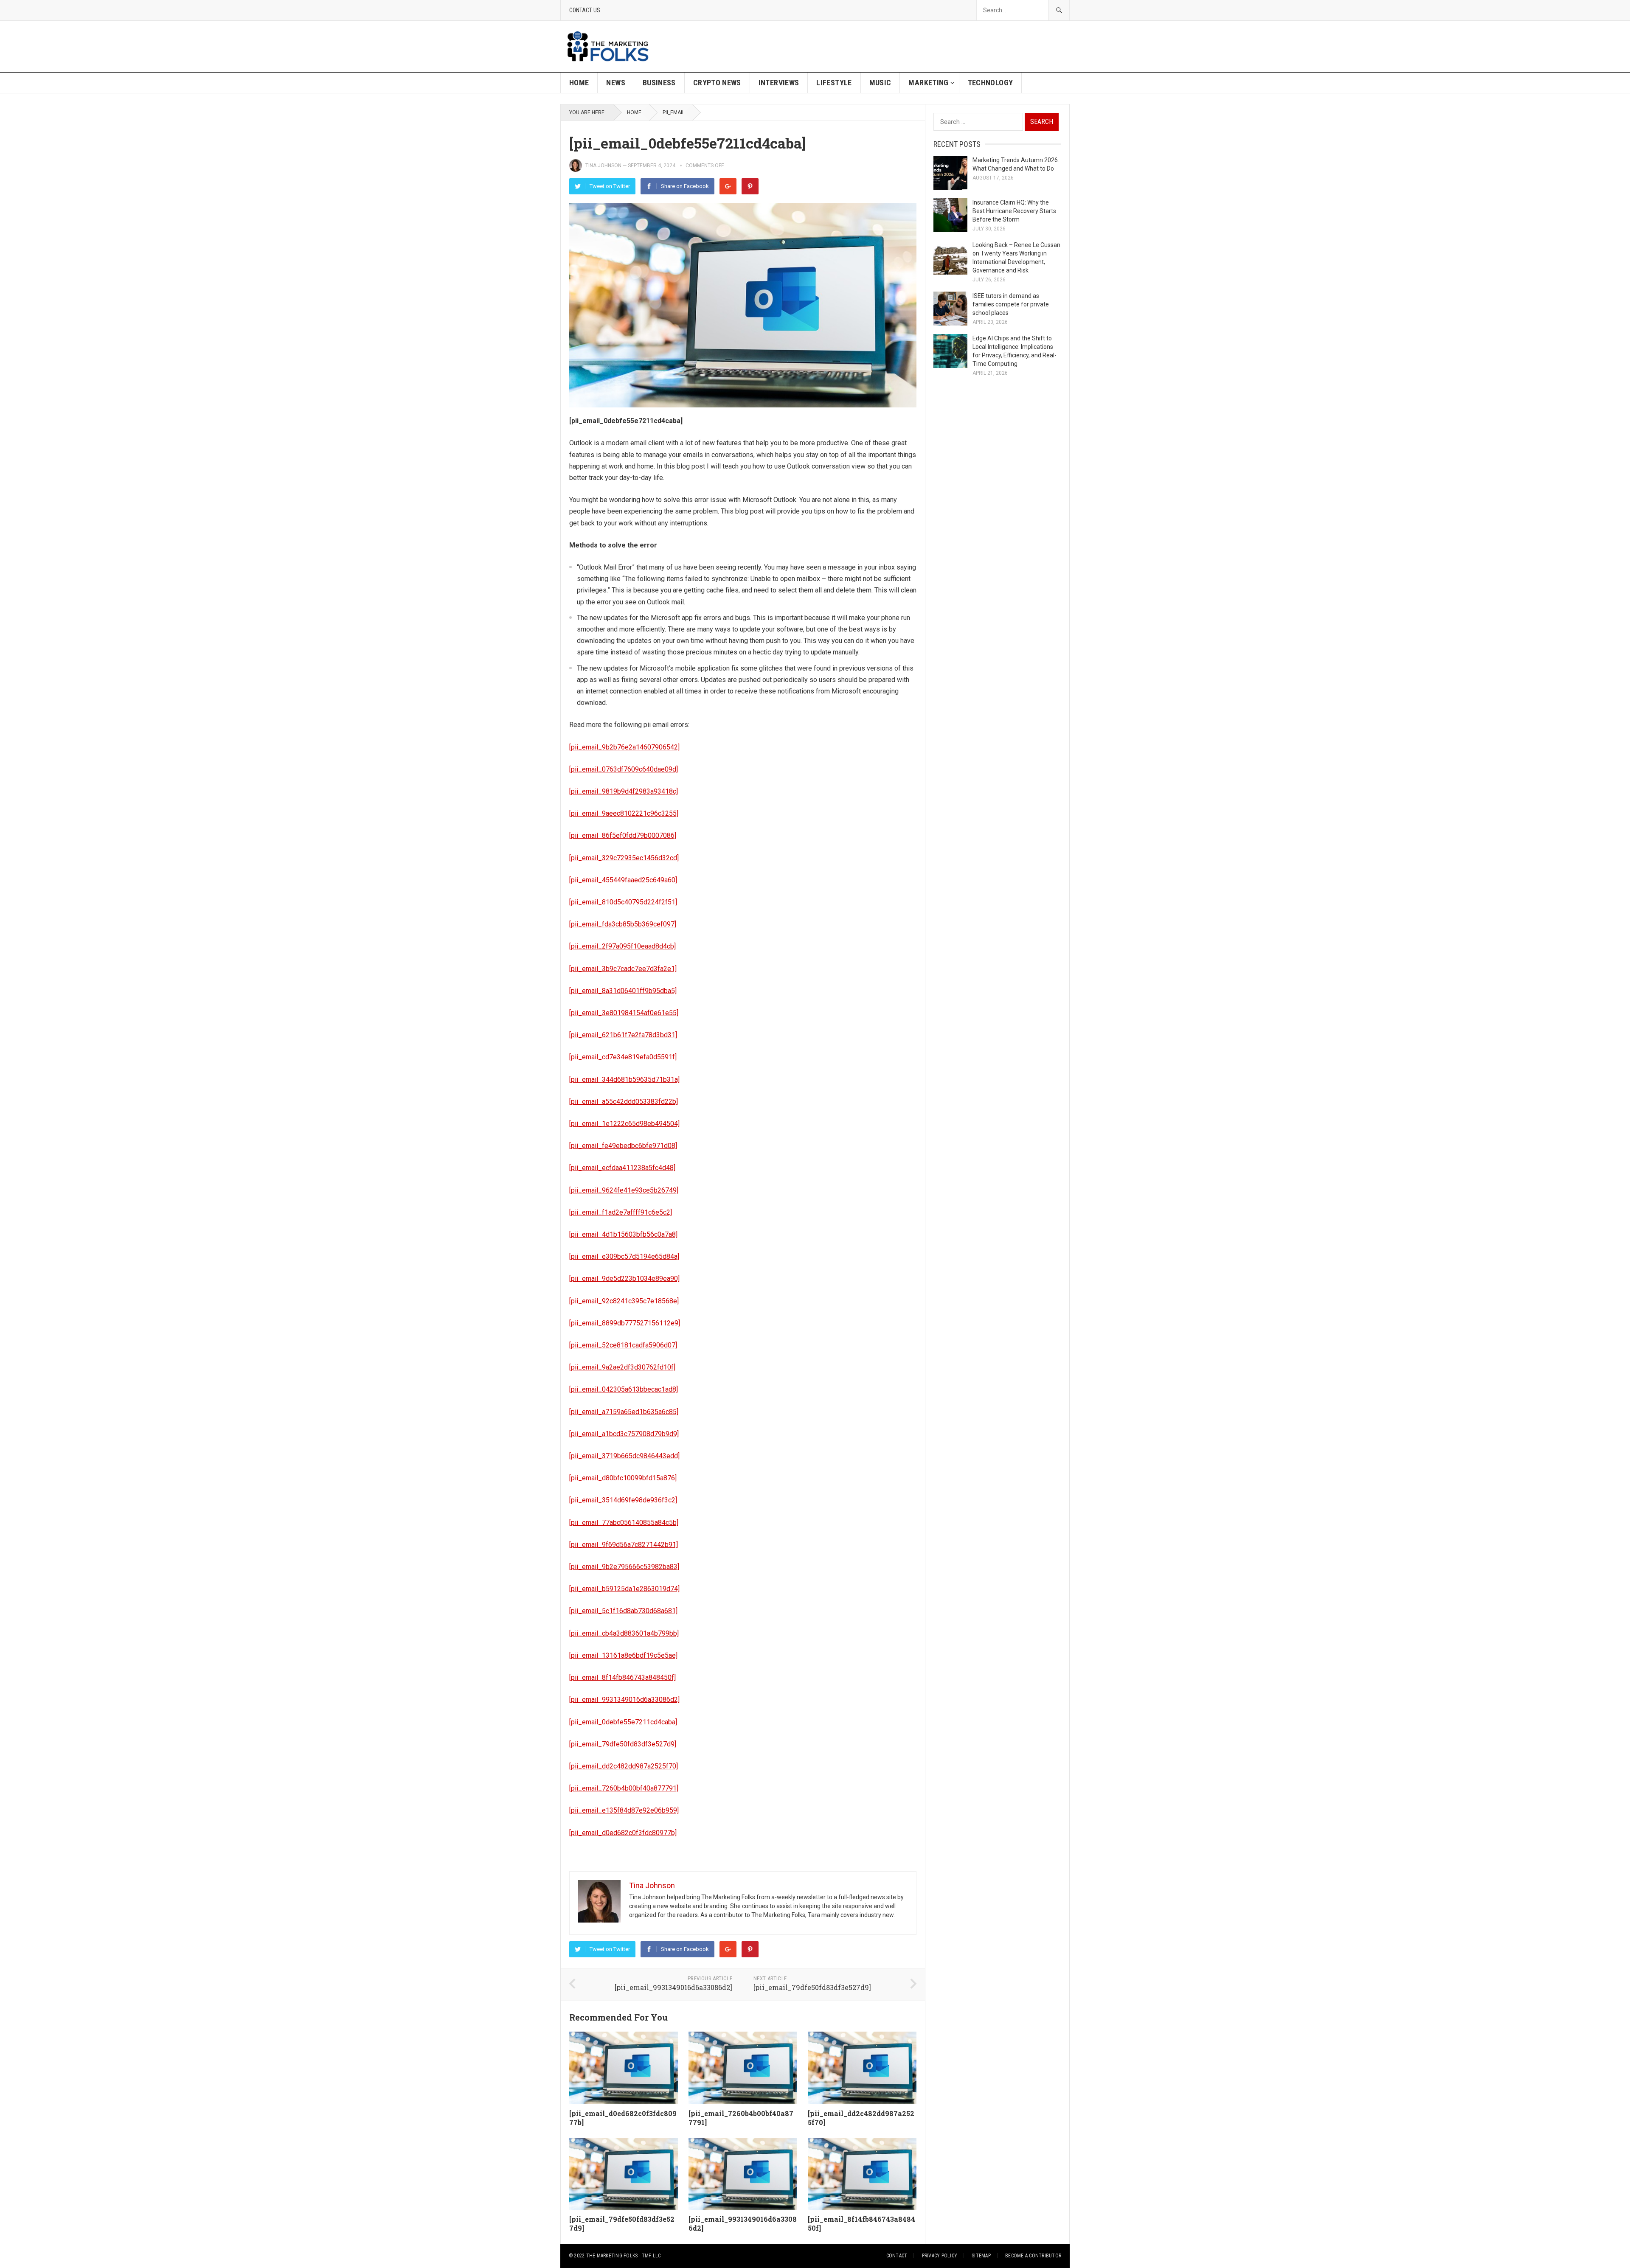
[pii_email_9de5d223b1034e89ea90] (624, 1279)
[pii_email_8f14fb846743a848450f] (622, 1677)
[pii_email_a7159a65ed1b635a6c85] (624, 1412)
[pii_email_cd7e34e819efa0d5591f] (623, 1057)
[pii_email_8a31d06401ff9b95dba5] (623, 991)
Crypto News (717, 83)
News (615, 83)
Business (659, 83)
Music (880, 83)
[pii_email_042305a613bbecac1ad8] (624, 1389)
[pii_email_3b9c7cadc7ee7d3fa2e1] (623, 969)
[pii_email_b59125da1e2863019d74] (624, 1589)
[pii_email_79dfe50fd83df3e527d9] (623, 1744)
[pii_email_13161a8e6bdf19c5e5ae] (623, 1655)
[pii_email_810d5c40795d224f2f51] (623, 902)
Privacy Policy (940, 2256)
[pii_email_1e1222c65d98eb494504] (624, 1124)
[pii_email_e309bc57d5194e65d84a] (624, 1256)
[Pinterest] (750, 186)
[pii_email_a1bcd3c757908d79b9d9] (624, 1434)
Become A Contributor (1033, 2256)
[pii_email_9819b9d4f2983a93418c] (624, 791)
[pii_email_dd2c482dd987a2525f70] (624, 1766)
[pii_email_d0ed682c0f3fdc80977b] (623, 1833)
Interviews (779, 83)
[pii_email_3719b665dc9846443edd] (624, 1456)
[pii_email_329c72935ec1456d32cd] (624, 858)
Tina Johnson (603, 166)
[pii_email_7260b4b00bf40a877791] (624, 1788)
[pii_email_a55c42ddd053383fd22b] (624, 1102)
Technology (991, 83)
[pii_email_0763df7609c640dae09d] (624, 769)
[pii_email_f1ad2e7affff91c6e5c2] (621, 1212)
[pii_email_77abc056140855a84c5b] (624, 1523)
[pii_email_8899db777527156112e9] (625, 1323)
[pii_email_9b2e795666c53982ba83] (624, 1567)
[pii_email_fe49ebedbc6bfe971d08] (623, 1146)
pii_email (674, 112)
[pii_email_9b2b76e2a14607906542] (624, 747)
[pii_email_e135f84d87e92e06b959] (624, 1810)
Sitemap (981, 2256)
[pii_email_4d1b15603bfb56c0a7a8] (623, 1234)
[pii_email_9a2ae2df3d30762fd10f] (622, 1367)
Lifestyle (834, 83)
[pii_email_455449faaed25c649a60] (623, 880)
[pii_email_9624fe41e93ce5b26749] (624, 1190)
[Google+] (728, 186)
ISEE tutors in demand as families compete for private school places (1011, 304)
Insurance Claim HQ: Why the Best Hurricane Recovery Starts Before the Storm (1014, 211)
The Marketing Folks (612, 2256)
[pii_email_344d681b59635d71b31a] (624, 1079)
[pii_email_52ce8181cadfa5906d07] (623, 1345)
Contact (897, 2256)
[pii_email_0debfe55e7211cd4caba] (623, 1722)
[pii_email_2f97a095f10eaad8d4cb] (622, 946)
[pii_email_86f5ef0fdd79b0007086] (623, 835)
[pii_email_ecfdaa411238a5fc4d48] (622, 1168)
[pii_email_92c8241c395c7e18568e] (624, 1301)
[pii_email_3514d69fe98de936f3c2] (623, 1500)
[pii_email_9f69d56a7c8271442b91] (624, 1545)
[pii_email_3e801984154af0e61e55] (624, 1013)
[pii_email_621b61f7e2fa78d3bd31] (623, 1035)
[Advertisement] (915, 46)
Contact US (585, 10)
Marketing (928, 83)
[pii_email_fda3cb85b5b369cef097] (623, 924)
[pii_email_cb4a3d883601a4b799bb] (624, 1633)
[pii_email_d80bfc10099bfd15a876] (623, 1478)
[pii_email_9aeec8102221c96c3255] (624, 813)
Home (579, 83)
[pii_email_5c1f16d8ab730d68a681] (623, 1611)
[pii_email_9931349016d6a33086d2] (624, 1700)
